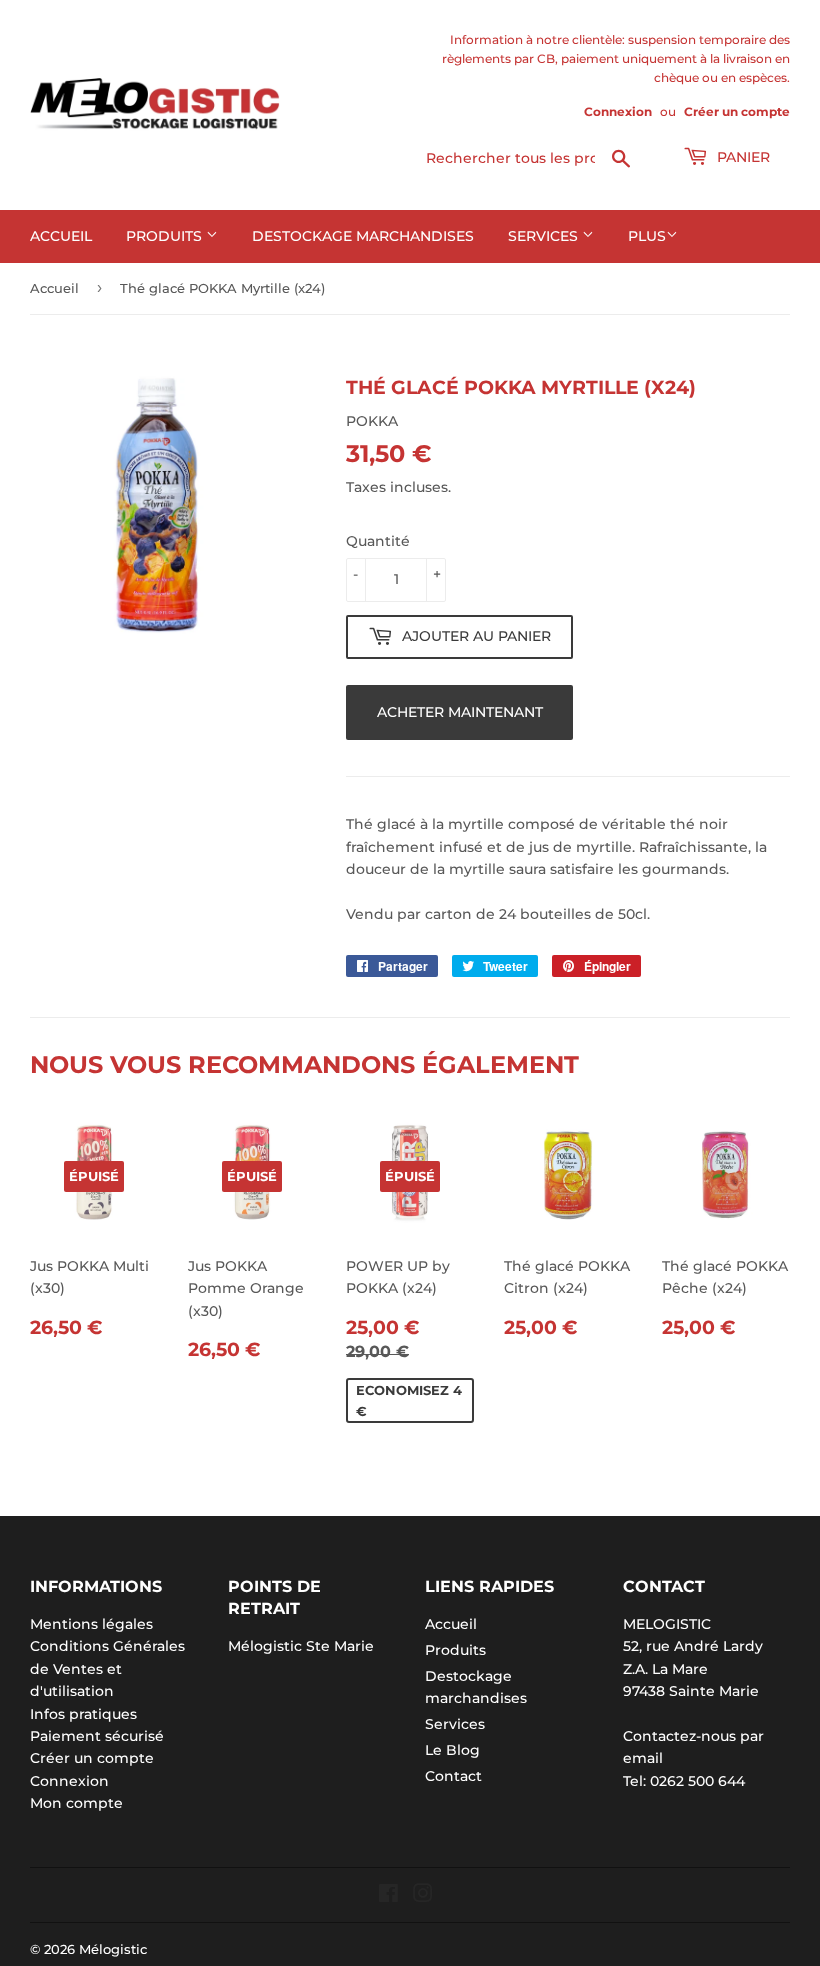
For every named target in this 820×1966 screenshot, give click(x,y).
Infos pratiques (83, 1714)
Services (545, 236)
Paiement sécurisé (97, 1736)
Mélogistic (113, 1949)
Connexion (618, 111)
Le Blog (452, 1750)
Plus (647, 236)
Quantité (378, 541)
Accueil (61, 236)
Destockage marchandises (363, 236)
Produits (166, 236)
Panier (741, 157)
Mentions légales (91, 1624)
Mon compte (76, 1803)
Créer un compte (737, 111)
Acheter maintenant (460, 712)
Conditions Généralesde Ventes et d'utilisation (107, 1668)
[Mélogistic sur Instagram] (423, 1896)
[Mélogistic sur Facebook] (388, 1896)
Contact (453, 1776)
